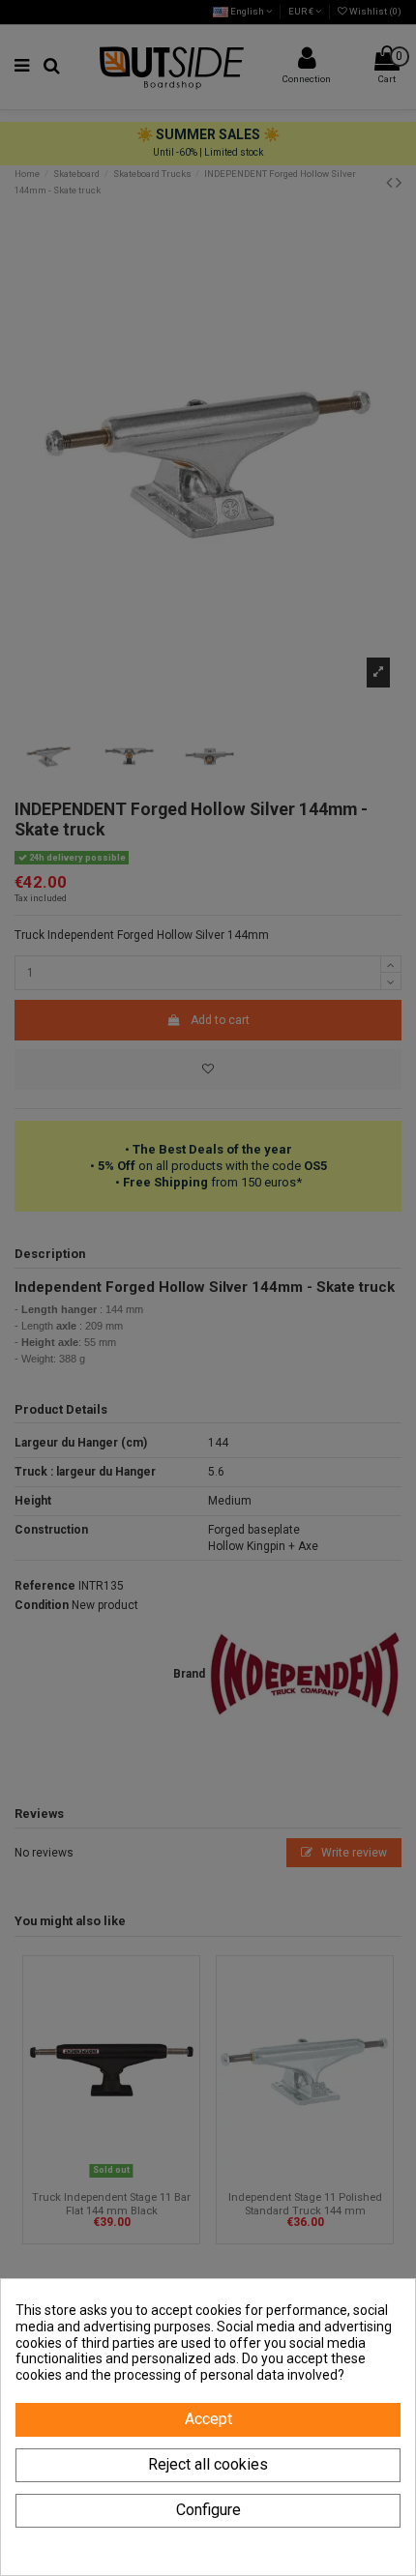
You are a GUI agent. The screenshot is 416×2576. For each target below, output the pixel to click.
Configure (208, 2510)
